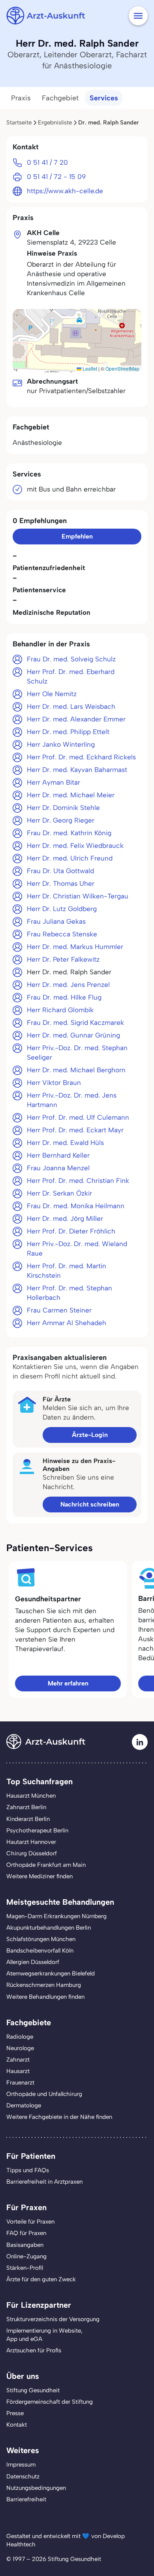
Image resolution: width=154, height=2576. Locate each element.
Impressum (21, 2465)
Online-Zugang (26, 2256)
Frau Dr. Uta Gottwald (60, 871)
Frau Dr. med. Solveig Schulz (71, 659)
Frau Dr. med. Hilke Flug (64, 997)
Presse (15, 2413)
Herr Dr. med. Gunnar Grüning (73, 1035)
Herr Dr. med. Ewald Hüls (65, 1143)
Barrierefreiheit (26, 2499)
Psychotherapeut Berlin (37, 1830)
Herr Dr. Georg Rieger (61, 820)
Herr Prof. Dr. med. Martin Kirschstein (67, 1271)
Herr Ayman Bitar (54, 782)
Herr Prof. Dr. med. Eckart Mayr (75, 1130)
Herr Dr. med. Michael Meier (71, 795)
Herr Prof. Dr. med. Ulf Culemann (78, 1117)
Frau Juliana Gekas (56, 921)
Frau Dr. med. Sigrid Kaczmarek (75, 1022)
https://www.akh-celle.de (65, 191)
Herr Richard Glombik (60, 1010)
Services (104, 98)
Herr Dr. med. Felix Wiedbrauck (75, 845)
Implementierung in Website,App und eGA (44, 2335)
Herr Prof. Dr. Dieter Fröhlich (71, 1231)
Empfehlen (77, 536)
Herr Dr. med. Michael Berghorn (76, 1070)
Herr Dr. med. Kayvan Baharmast (77, 770)
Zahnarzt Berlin (26, 1807)
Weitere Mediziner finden (39, 1876)
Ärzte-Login (90, 1435)
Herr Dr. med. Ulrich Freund (70, 858)
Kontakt (17, 2425)
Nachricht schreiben (90, 1504)
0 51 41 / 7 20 (47, 162)
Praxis (21, 98)
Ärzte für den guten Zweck (41, 2279)
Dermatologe (24, 2105)
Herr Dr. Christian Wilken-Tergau (78, 896)
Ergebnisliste (55, 122)
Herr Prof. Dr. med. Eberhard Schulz (71, 676)
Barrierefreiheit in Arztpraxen (44, 2182)
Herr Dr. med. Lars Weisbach (71, 706)
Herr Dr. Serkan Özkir (59, 1193)
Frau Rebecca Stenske (62, 934)
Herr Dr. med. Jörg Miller (65, 1218)
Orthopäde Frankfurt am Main (46, 1865)
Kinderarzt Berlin (28, 1819)
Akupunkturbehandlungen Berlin (49, 1928)
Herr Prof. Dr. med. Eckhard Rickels (81, 757)
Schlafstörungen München (41, 1939)
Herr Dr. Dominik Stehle (63, 808)
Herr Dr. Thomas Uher (61, 883)
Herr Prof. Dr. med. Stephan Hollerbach (69, 1293)
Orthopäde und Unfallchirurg (44, 2094)
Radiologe (20, 2037)
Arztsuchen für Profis (34, 2350)
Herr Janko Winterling (61, 744)
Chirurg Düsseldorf (32, 1853)
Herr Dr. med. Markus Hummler (75, 947)
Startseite (19, 122)
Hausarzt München (31, 1796)
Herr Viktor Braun (54, 1083)
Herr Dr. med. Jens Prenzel (68, 985)
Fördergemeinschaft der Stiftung (50, 2402)
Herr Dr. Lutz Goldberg (62, 909)
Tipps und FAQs (28, 2170)
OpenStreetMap (122, 368)
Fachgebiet (60, 98)
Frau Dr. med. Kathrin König (69, 833)
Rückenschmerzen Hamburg (44, 1985)
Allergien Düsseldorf (33, 1962)
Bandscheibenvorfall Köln (40, 1951)
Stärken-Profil (25, 2268)
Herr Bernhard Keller (58, 1155)
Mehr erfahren (68, 1683)
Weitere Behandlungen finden (45, 1997)
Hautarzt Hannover (31, 1842)
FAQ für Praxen (26, 2233)
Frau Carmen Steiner (59, 1310)
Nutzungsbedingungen (36, 2488)
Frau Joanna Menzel (58, 1168)
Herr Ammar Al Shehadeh (67, 1323)
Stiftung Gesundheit (33, 2390)
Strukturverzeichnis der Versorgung (53, 2319)
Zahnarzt (18, 2060)
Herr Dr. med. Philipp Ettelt (68, 732)
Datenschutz (23, 2476)
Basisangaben (25, 2245)
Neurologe (20, 2048)
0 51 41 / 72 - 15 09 (56, 177)
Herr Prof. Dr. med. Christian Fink (78, 1181)
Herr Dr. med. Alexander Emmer (76, 719)
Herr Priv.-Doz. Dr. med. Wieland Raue (77, 1248)
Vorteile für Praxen (30, 2222)
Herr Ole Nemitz (52, 694)
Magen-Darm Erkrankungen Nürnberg (56, 1916)
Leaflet (89, 368)
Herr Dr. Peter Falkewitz (63, 959)
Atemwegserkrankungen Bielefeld (51, 1973)
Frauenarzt (20, 2083)
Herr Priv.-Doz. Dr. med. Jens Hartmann (72, 1100)
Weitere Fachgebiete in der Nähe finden (59, 2117)
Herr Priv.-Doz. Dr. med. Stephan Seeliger (77, 1053)
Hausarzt (18, 2071)
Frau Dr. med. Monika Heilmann (76, 1206)
